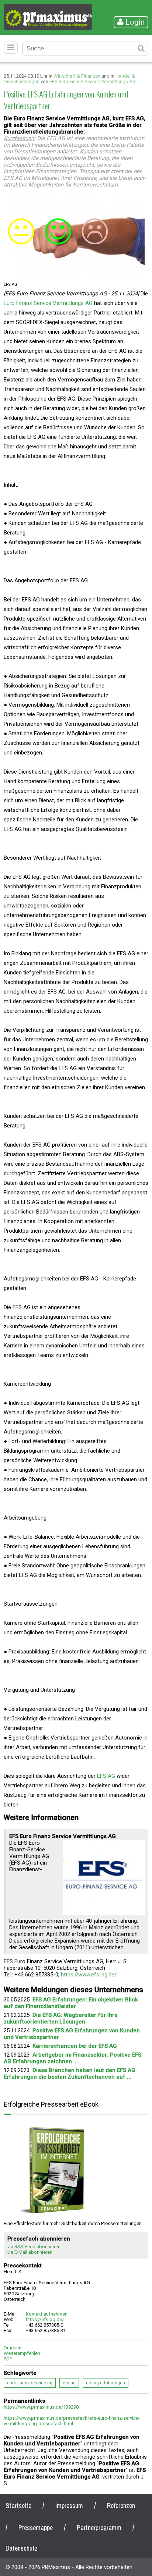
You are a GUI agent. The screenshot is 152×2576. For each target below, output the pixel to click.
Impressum (69, 2506)
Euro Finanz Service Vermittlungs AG (48, 303)
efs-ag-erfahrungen (106, 2383)
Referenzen (121, 2506)
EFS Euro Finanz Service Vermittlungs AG (93, 81)
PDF (8, 2359)
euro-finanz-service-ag (30, 2383)
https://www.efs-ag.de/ (89, 1975)
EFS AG (106, 1776)
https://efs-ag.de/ (45, 2319)
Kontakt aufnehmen (47, 2314)
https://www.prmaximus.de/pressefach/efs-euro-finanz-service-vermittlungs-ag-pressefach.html (72, 2421)
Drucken (13, 2348)
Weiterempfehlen (22, 2353)
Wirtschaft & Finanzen (77, 76)
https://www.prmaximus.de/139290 (41, 2407)
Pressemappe (36, 2528)
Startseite (18, 2506)
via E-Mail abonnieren (30, 2252)
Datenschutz (22, 2548)
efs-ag (69, 2383)
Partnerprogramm (99, 2528)
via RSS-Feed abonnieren (34, 2247)
